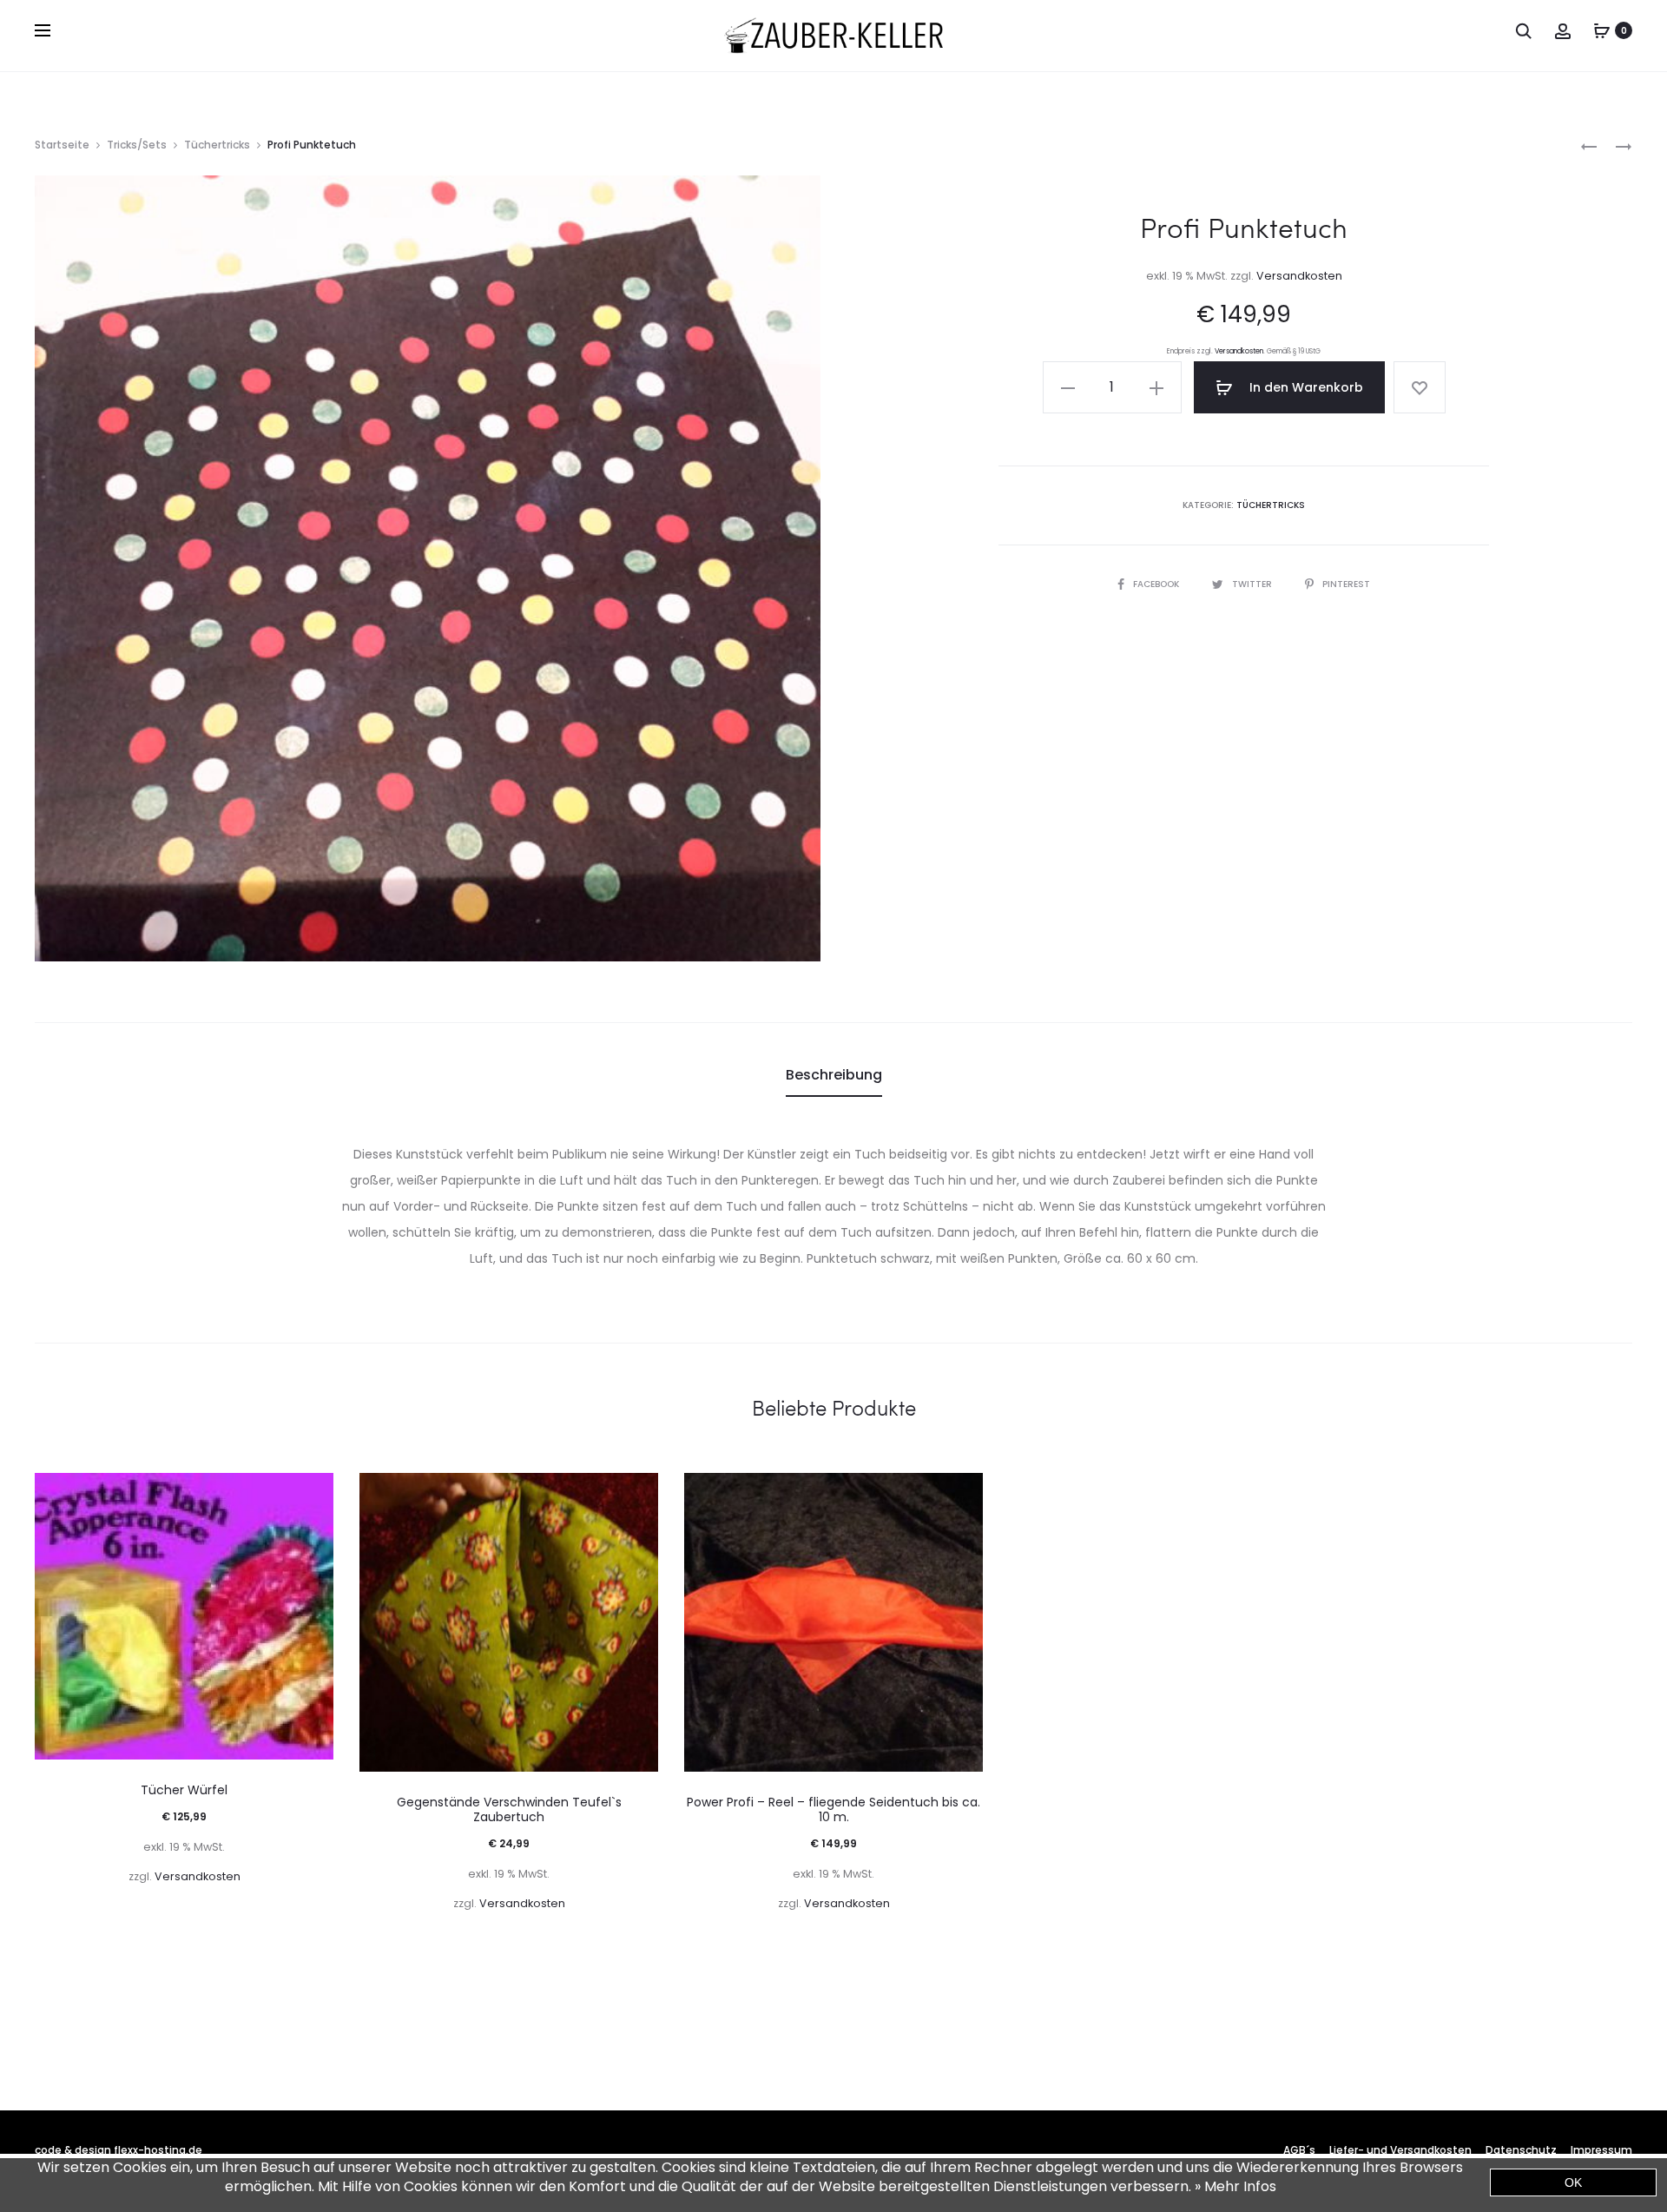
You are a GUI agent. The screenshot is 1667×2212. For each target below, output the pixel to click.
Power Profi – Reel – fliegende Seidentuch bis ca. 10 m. (833, 1809)
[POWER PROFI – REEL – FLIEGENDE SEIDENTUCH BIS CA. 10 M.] (1589, 145)
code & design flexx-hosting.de (119, 2150)
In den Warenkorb (1305, 387)
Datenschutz (1521, 2150)
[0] (1602, 30)
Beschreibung (834, 1075)
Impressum (1601, 2150)
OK (1573, 2182)
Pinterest (1346, 584)
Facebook (1157, 584)
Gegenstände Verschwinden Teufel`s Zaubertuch (509, 1809)
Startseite (62, 145)
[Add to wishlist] (1420, 387)
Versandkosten (1299, 276)
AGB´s (1299, 2150)
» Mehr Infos (1235, 2186)
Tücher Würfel (184, 1790)
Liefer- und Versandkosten (1400, 2150)
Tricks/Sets (137, 145)
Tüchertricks (217, 145)
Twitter (1253, 584)
